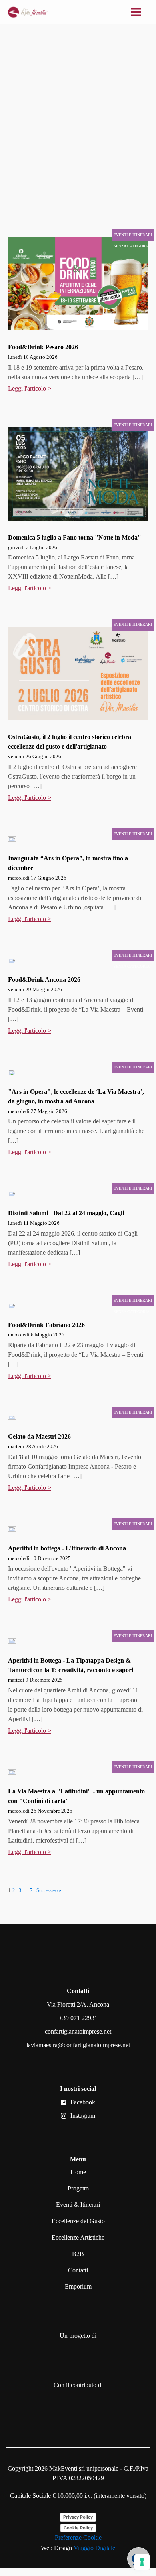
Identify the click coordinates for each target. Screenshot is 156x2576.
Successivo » (49, 1890)
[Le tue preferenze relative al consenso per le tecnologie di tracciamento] (142, 2562)
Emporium (78, 2286)
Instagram (83, 2116)
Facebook (83, 2102)
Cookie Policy (78, 2528)
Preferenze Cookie (78, 2537)
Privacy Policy (78, 2517)
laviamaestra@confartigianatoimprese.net (78, 2045)
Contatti (78, 2270)
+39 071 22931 (78, 2018)
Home (78, 2172)
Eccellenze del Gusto (78, 2221)
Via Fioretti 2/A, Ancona (78, 2004)
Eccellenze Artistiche (78, 2237)
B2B (78, 2254)
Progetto (78, 2188)
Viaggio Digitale (94, 2548)
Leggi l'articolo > (30, 388)
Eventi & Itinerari (78, 2205)
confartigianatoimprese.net (78, 2031)
